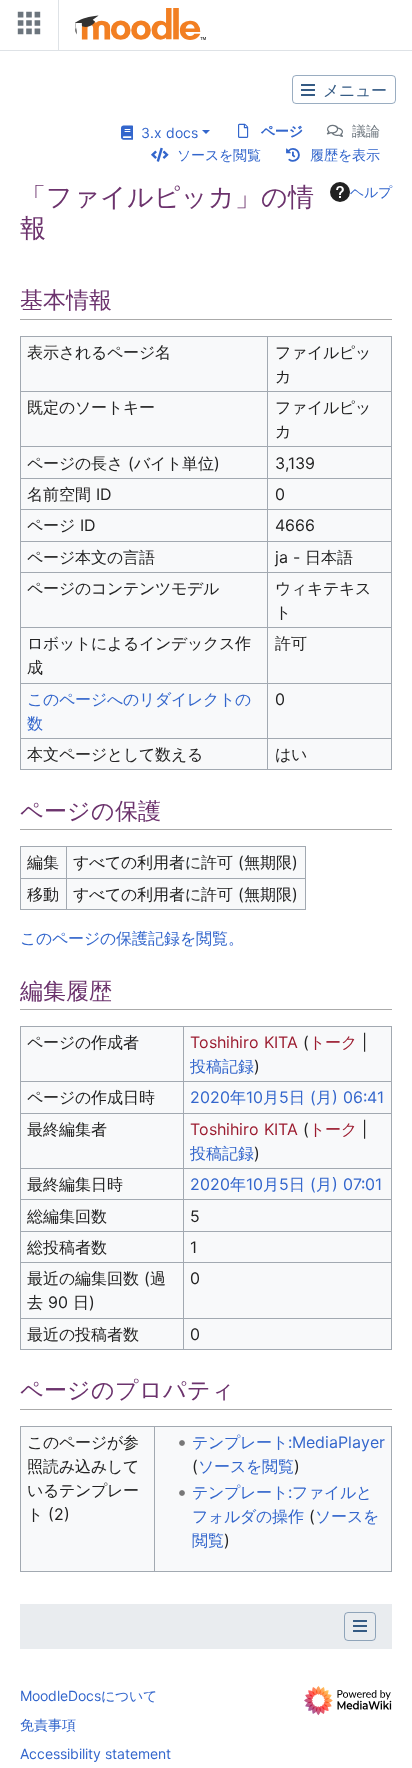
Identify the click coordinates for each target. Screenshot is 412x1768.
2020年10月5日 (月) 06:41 (287, 1097)
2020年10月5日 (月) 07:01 (286, 1184)
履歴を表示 (345, 154)
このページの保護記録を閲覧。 (132, 938)
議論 (366, 130)
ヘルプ (371, 191)
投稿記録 (222, 1066)
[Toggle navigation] (25, 27)
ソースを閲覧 (219, 154)
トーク (333, 1042)
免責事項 (48, 1724)
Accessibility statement (95, 1753)
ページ (282, 130)
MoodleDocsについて (88, 1695)
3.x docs (165, 132)
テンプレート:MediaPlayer (288, 1442)
